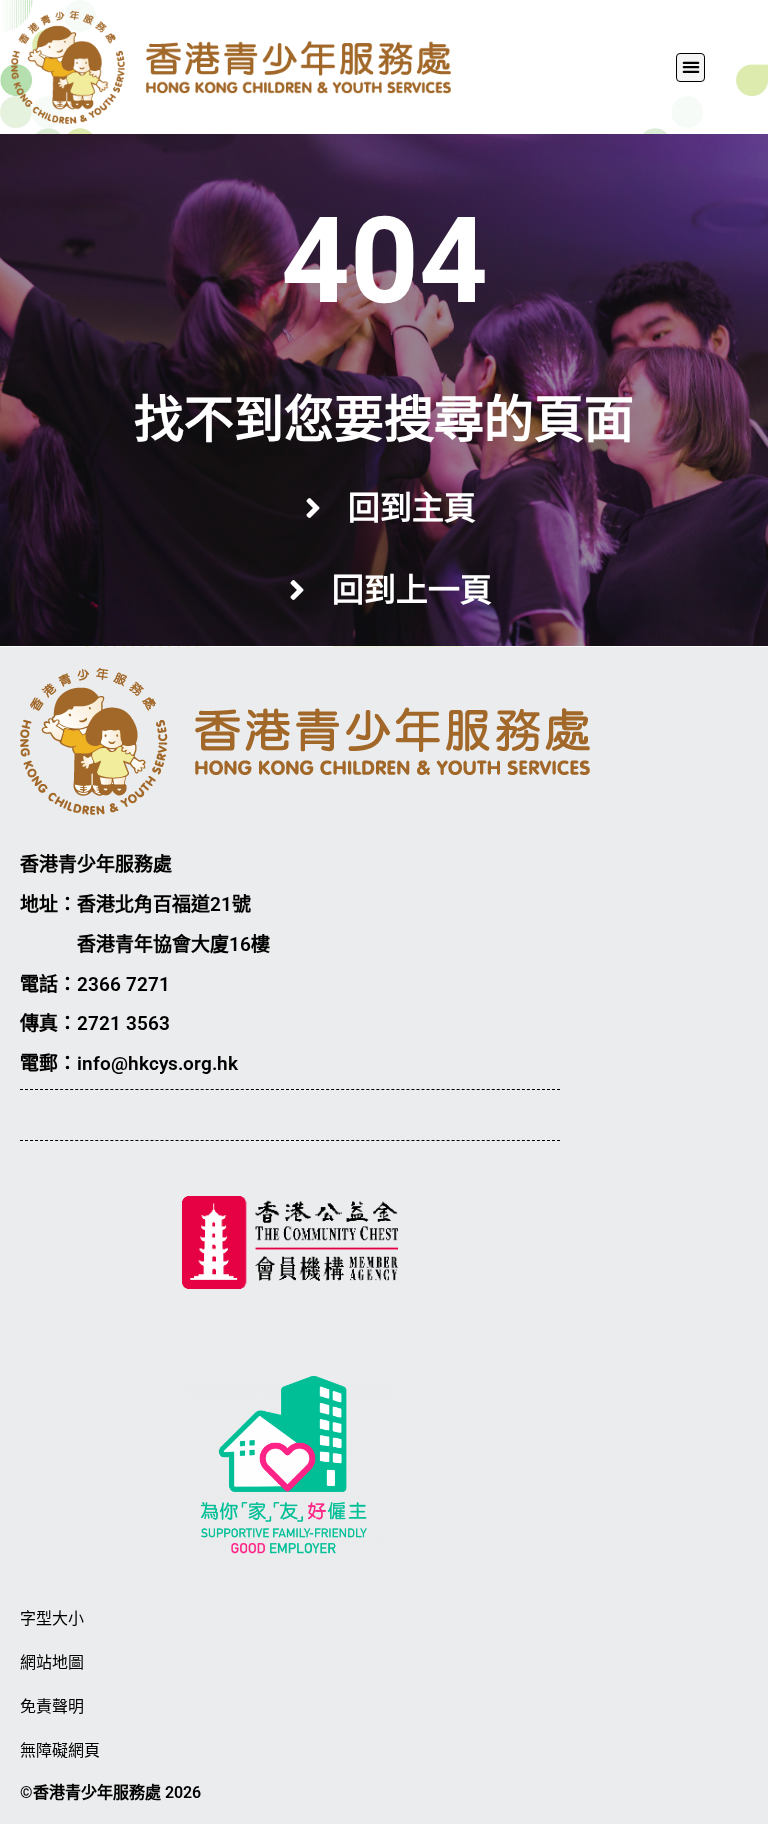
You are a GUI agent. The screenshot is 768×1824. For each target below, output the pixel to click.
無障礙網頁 (60, 1750)
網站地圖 (52, 1662)
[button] (690, 67)
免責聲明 (52, 1706)
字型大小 (52, 1618)
